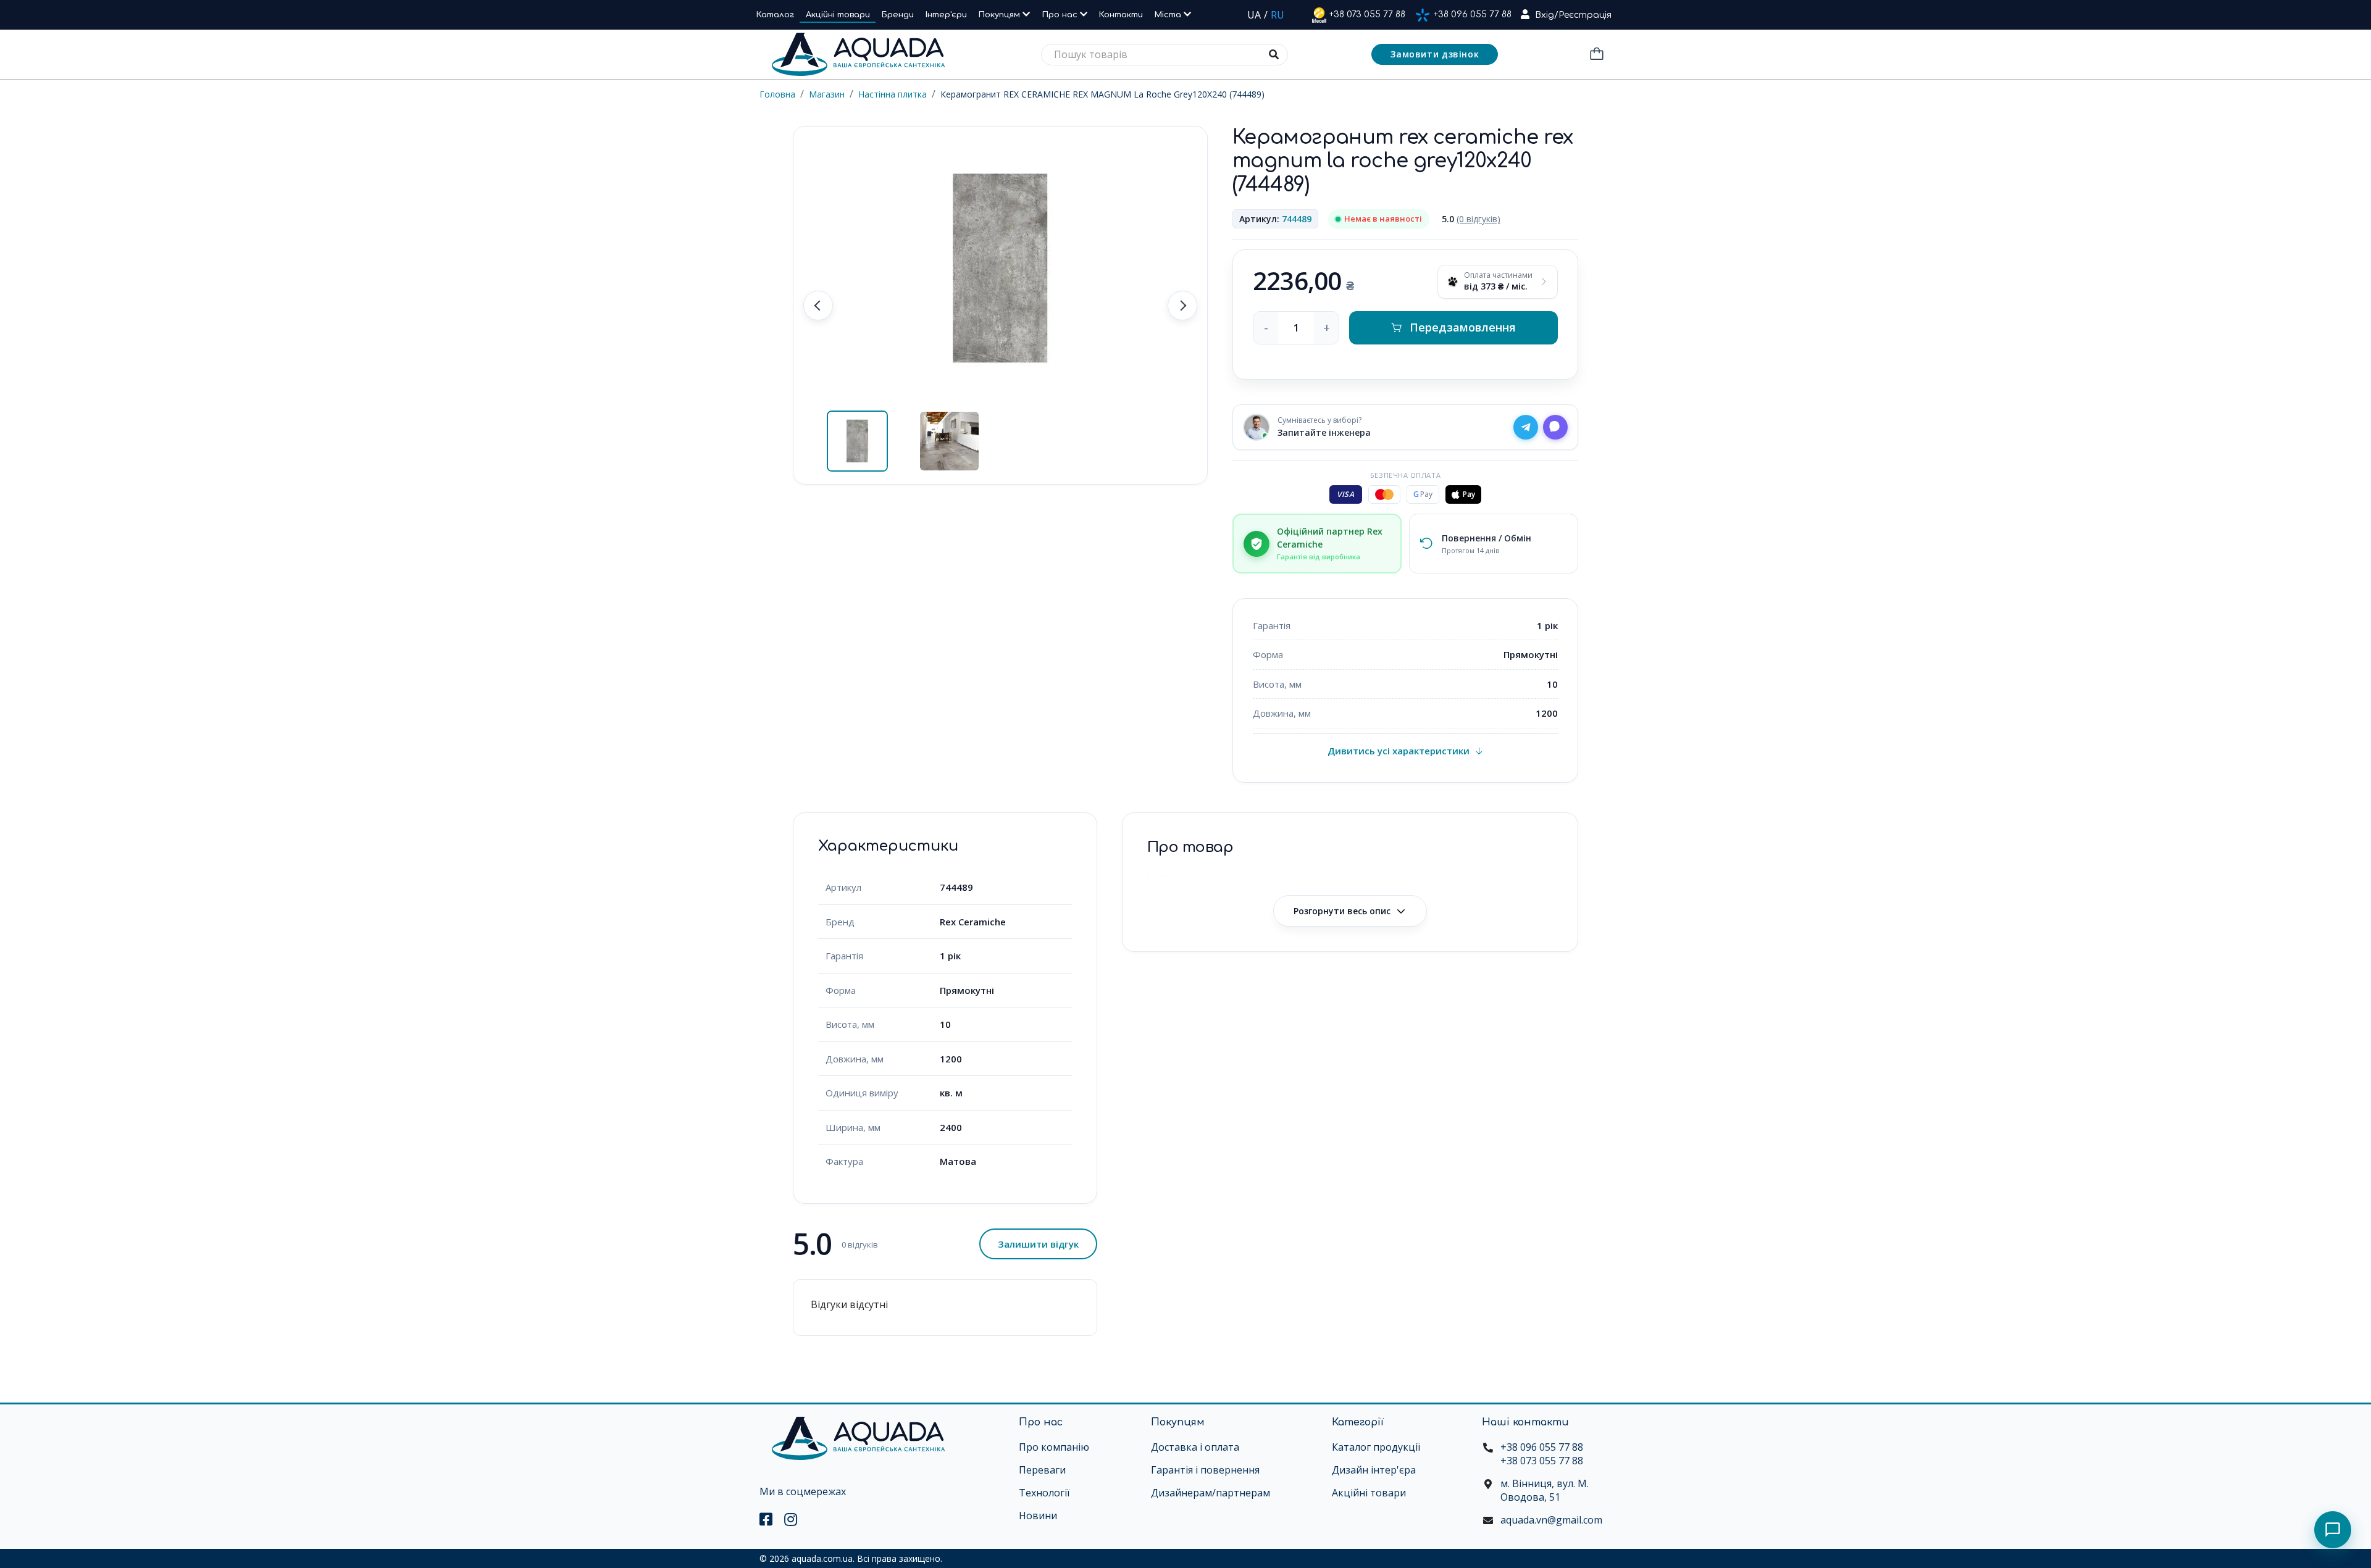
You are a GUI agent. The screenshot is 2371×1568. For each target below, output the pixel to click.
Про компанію (1054, 1447)
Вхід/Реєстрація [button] (1573, 15)
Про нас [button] (1061, 15)
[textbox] (1165, 55)
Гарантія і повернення (1205, 1470)
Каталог (775, 15)
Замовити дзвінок (1435, 54)
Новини (1038, 1516)
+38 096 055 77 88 (1473, 15)
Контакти (1121, 15)
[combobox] (1165, 55)
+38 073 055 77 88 (1367, 15)
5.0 (1471, 219)
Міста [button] (1169, 15)
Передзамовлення (1463, 327)
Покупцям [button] (1001, 15)
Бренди (898, 15)
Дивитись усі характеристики (1399, 751)
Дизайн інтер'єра (1374, 1470)
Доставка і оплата (1195, 1447)
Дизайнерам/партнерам (1211, 1493)
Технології (1044, 1493)
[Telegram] (1526, 427)
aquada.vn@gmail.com (1551, 1520)
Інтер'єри (946, 15)
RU (1277, 15)
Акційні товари (838, 15)
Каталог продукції (1376, 1447)
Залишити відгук (1038, 1244)
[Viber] (1555, 427)
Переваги (1042, 1470)
